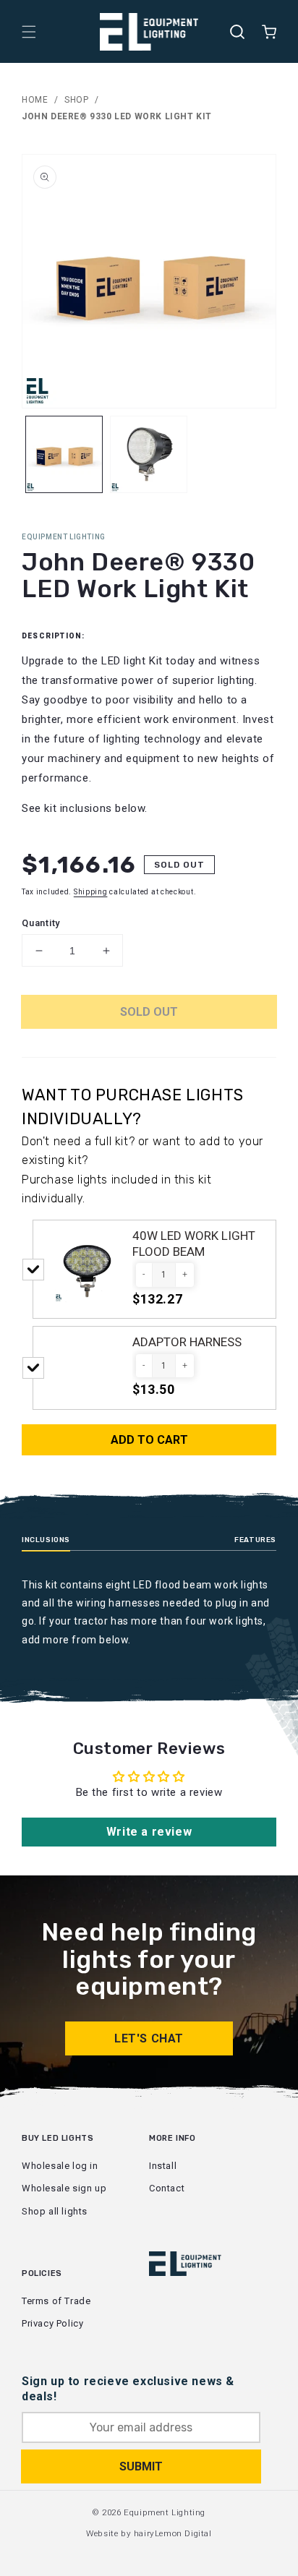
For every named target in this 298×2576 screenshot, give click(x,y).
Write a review (149, 1832)
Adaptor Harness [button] (187, 1342)
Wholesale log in (60, 2166)
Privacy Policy (52, 2323)
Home (35, 100)
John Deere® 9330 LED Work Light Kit (117, 116)
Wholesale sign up (64, 2188)
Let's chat (149, 2038)
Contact (167, 2188)
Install (163, 2166)
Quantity (41, 923)
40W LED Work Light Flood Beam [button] (194, 1244)
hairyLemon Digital (173, 2533)
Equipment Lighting (165, 2512)
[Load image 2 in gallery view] (149, 454)
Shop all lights (55, 2211)
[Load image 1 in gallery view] (64, 454)
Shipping (91, 892)
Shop (76, 100)
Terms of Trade (56, 2301)
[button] (29, 32)
